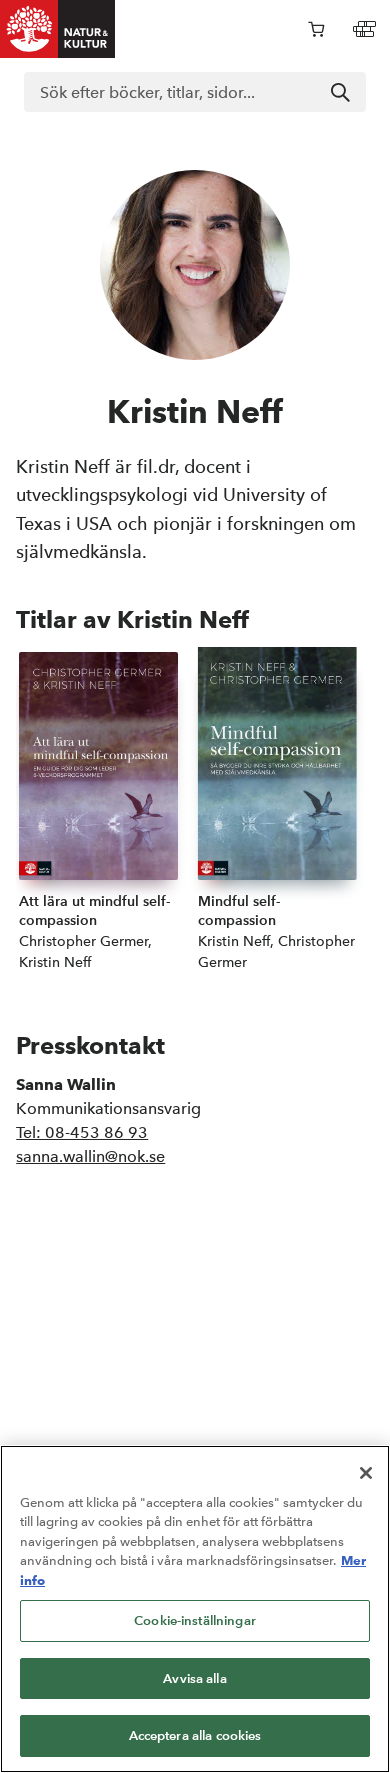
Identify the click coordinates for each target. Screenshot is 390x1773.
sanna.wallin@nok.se (90, 1156)
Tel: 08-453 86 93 (82, 1132)
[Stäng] (366, 1473)
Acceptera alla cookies (195, 1735)
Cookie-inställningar (195, 1620)
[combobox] (195, 92)
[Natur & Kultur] (58, 29)
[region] (195, 1609)
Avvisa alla (194, 1678)
